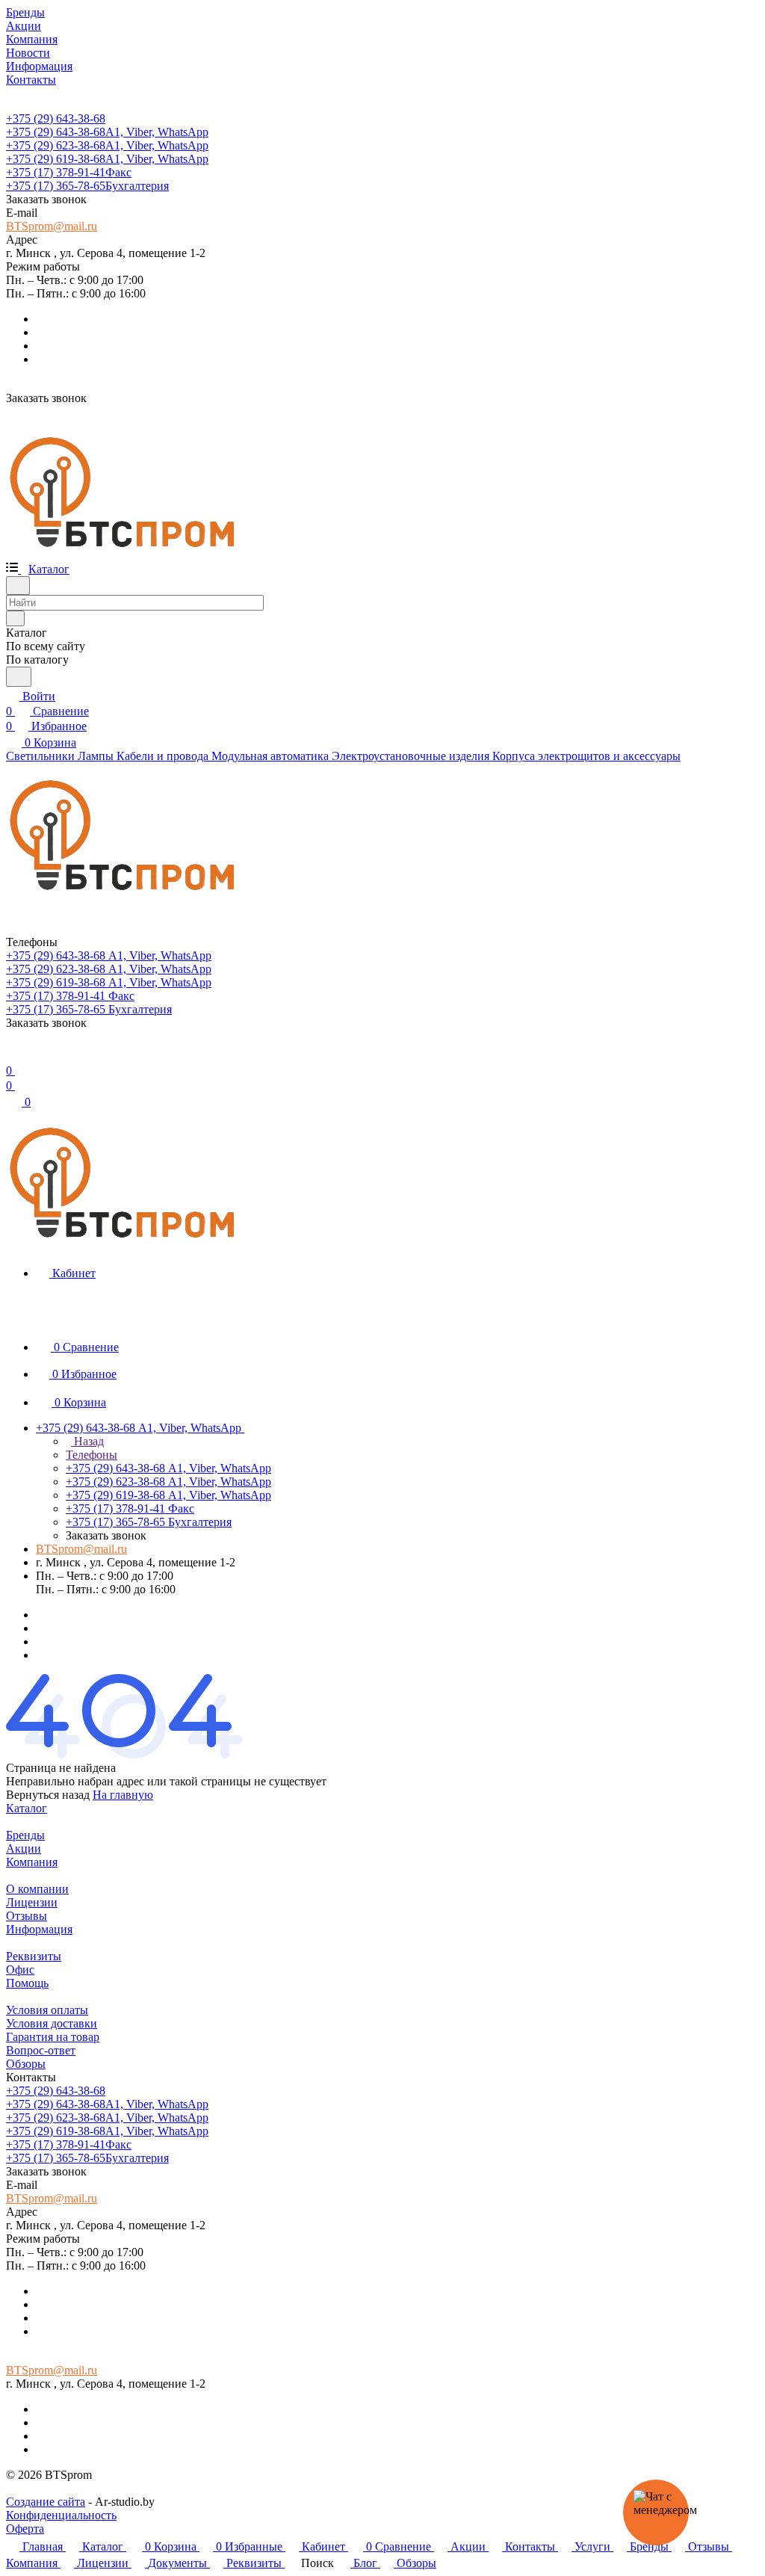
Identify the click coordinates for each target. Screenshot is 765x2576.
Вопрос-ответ (41, 2050)
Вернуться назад (48, 1795)
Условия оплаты (47, 2010)
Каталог (27, 1808)
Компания (32, 1862)
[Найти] (19, 677)
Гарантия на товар (53, 2037)
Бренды (25, 1835)
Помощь (27, 1983)
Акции (24, 1848)
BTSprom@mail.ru (52, 226)
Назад (87, 1441)
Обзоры (26, 2064)
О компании (37, 1889)
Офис (20, 1970)
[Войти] (13, 1056)
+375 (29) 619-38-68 (107, 159)
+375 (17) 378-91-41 (69, 172)
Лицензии (32, 1902)
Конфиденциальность (61, 2515)
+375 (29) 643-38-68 (56, 118)
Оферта (25, 2529)
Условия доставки (52, 2023)
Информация (39, 1929)
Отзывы (27, 1916)
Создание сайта (46, 2502)
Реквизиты (34, 1956)
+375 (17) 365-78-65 (87, 186)
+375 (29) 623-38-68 (107, 145)
